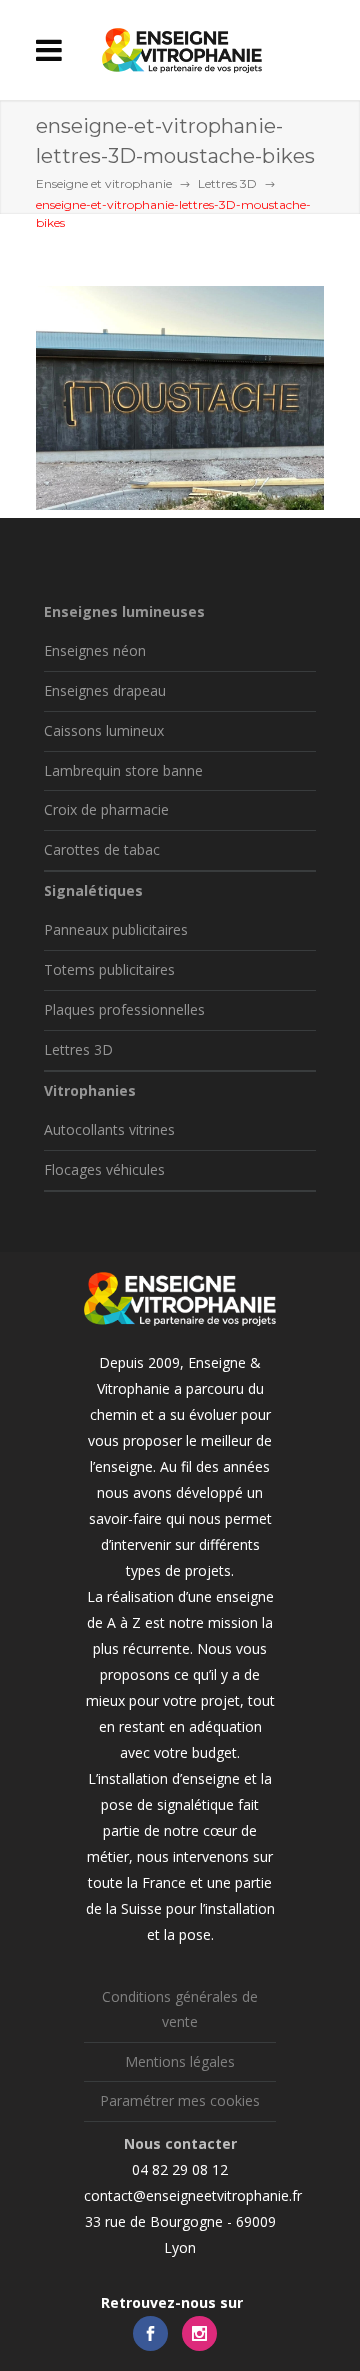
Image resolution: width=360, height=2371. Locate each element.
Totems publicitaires (109, 969)
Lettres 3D (227, 183)
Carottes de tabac (102, 849)
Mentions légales (180, 2061)
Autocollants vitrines (109, 1129)
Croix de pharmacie (106, 809)
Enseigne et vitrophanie (104, 183)
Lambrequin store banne (123, 770)
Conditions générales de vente (180, 2009)
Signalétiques (93, 890)
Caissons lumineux (104, 730)
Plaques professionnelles (124, 1009)
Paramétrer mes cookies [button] (180, 2100)
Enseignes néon (95, 650)
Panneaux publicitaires (116, 929)
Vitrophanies (90, 1090)
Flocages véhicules (104, 1169)
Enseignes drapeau (105, 690)
